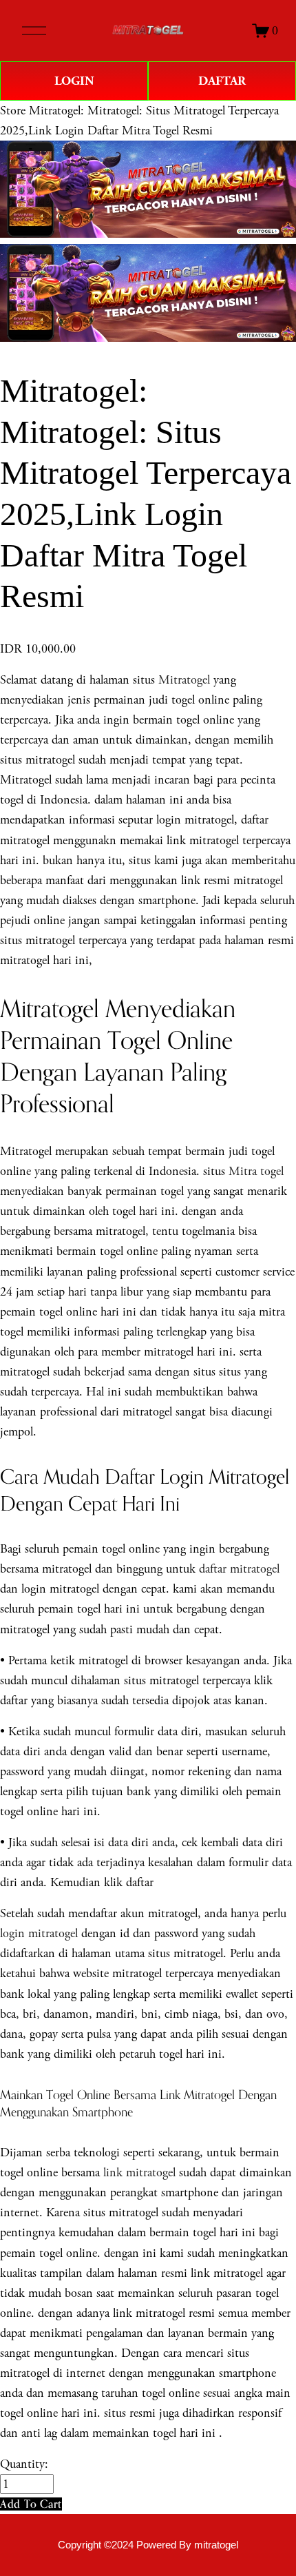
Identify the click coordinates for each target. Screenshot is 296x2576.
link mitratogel (139, 2173)
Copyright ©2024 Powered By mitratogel (148, 2545)
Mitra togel (256, 1171)
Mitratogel (184, 680)
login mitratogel (39, 1933)
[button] (31, 2504)
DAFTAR (222, 81)
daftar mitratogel (239, 1569)
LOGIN (74, 81)
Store (13, 111)
